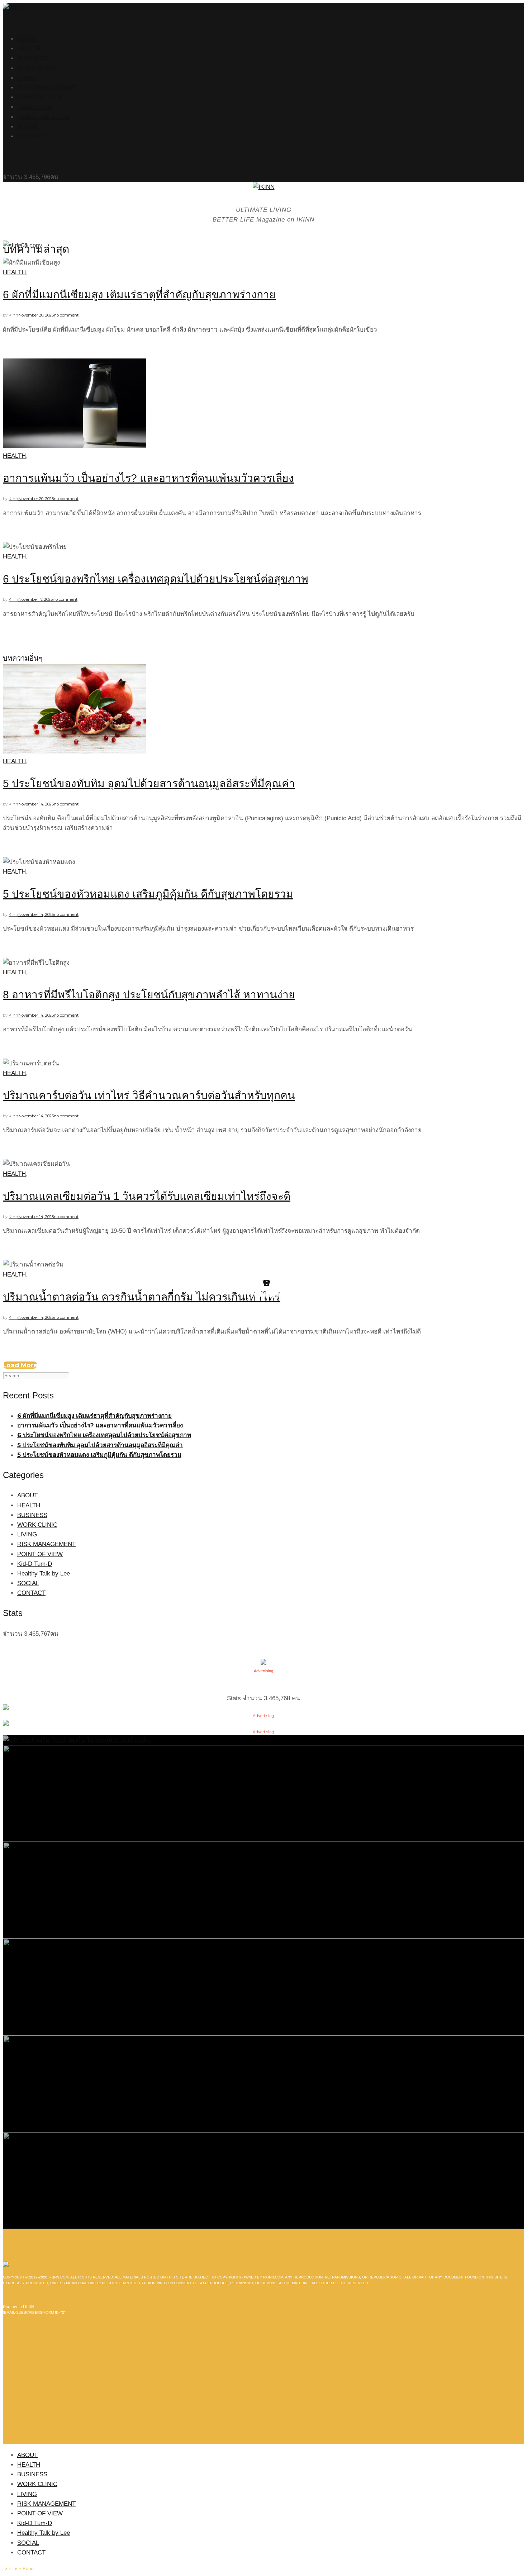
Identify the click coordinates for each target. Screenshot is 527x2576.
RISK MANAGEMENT (46, 88)
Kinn (13, 315)
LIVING (27, 78)
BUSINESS (32, 58)
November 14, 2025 (36, 804)
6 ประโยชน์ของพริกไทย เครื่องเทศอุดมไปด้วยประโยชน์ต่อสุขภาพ (156, 579)
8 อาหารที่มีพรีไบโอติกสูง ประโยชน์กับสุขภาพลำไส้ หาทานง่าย (149, 995)
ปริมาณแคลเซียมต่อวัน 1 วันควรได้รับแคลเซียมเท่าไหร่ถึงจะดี (147, 1196)
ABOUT (27, 39)
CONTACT (31, 136)
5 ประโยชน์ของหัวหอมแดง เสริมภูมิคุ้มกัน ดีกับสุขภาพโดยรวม (148, 894)
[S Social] (263, 1890)
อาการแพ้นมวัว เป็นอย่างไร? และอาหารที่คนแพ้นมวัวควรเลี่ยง (148, 478)
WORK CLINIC (37, 68)
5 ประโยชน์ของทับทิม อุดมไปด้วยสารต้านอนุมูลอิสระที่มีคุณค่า (149, 783)
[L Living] (263, 1986)
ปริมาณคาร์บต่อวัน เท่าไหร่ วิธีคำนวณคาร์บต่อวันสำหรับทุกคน (149, 1095)
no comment (66, 315)
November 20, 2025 (36, 315)
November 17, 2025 (35, 599)
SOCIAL (28, 127)
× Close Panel (20, 2569)
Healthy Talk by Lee (44, 117)
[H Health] (77, 1740)
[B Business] (263, 1793)
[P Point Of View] (263, 2083)
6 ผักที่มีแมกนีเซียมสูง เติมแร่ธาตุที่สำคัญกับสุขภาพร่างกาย (139, 294)
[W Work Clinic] (263, 2180)
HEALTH (29, 49)
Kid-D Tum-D (35, 107)
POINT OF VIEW (40, 97)
